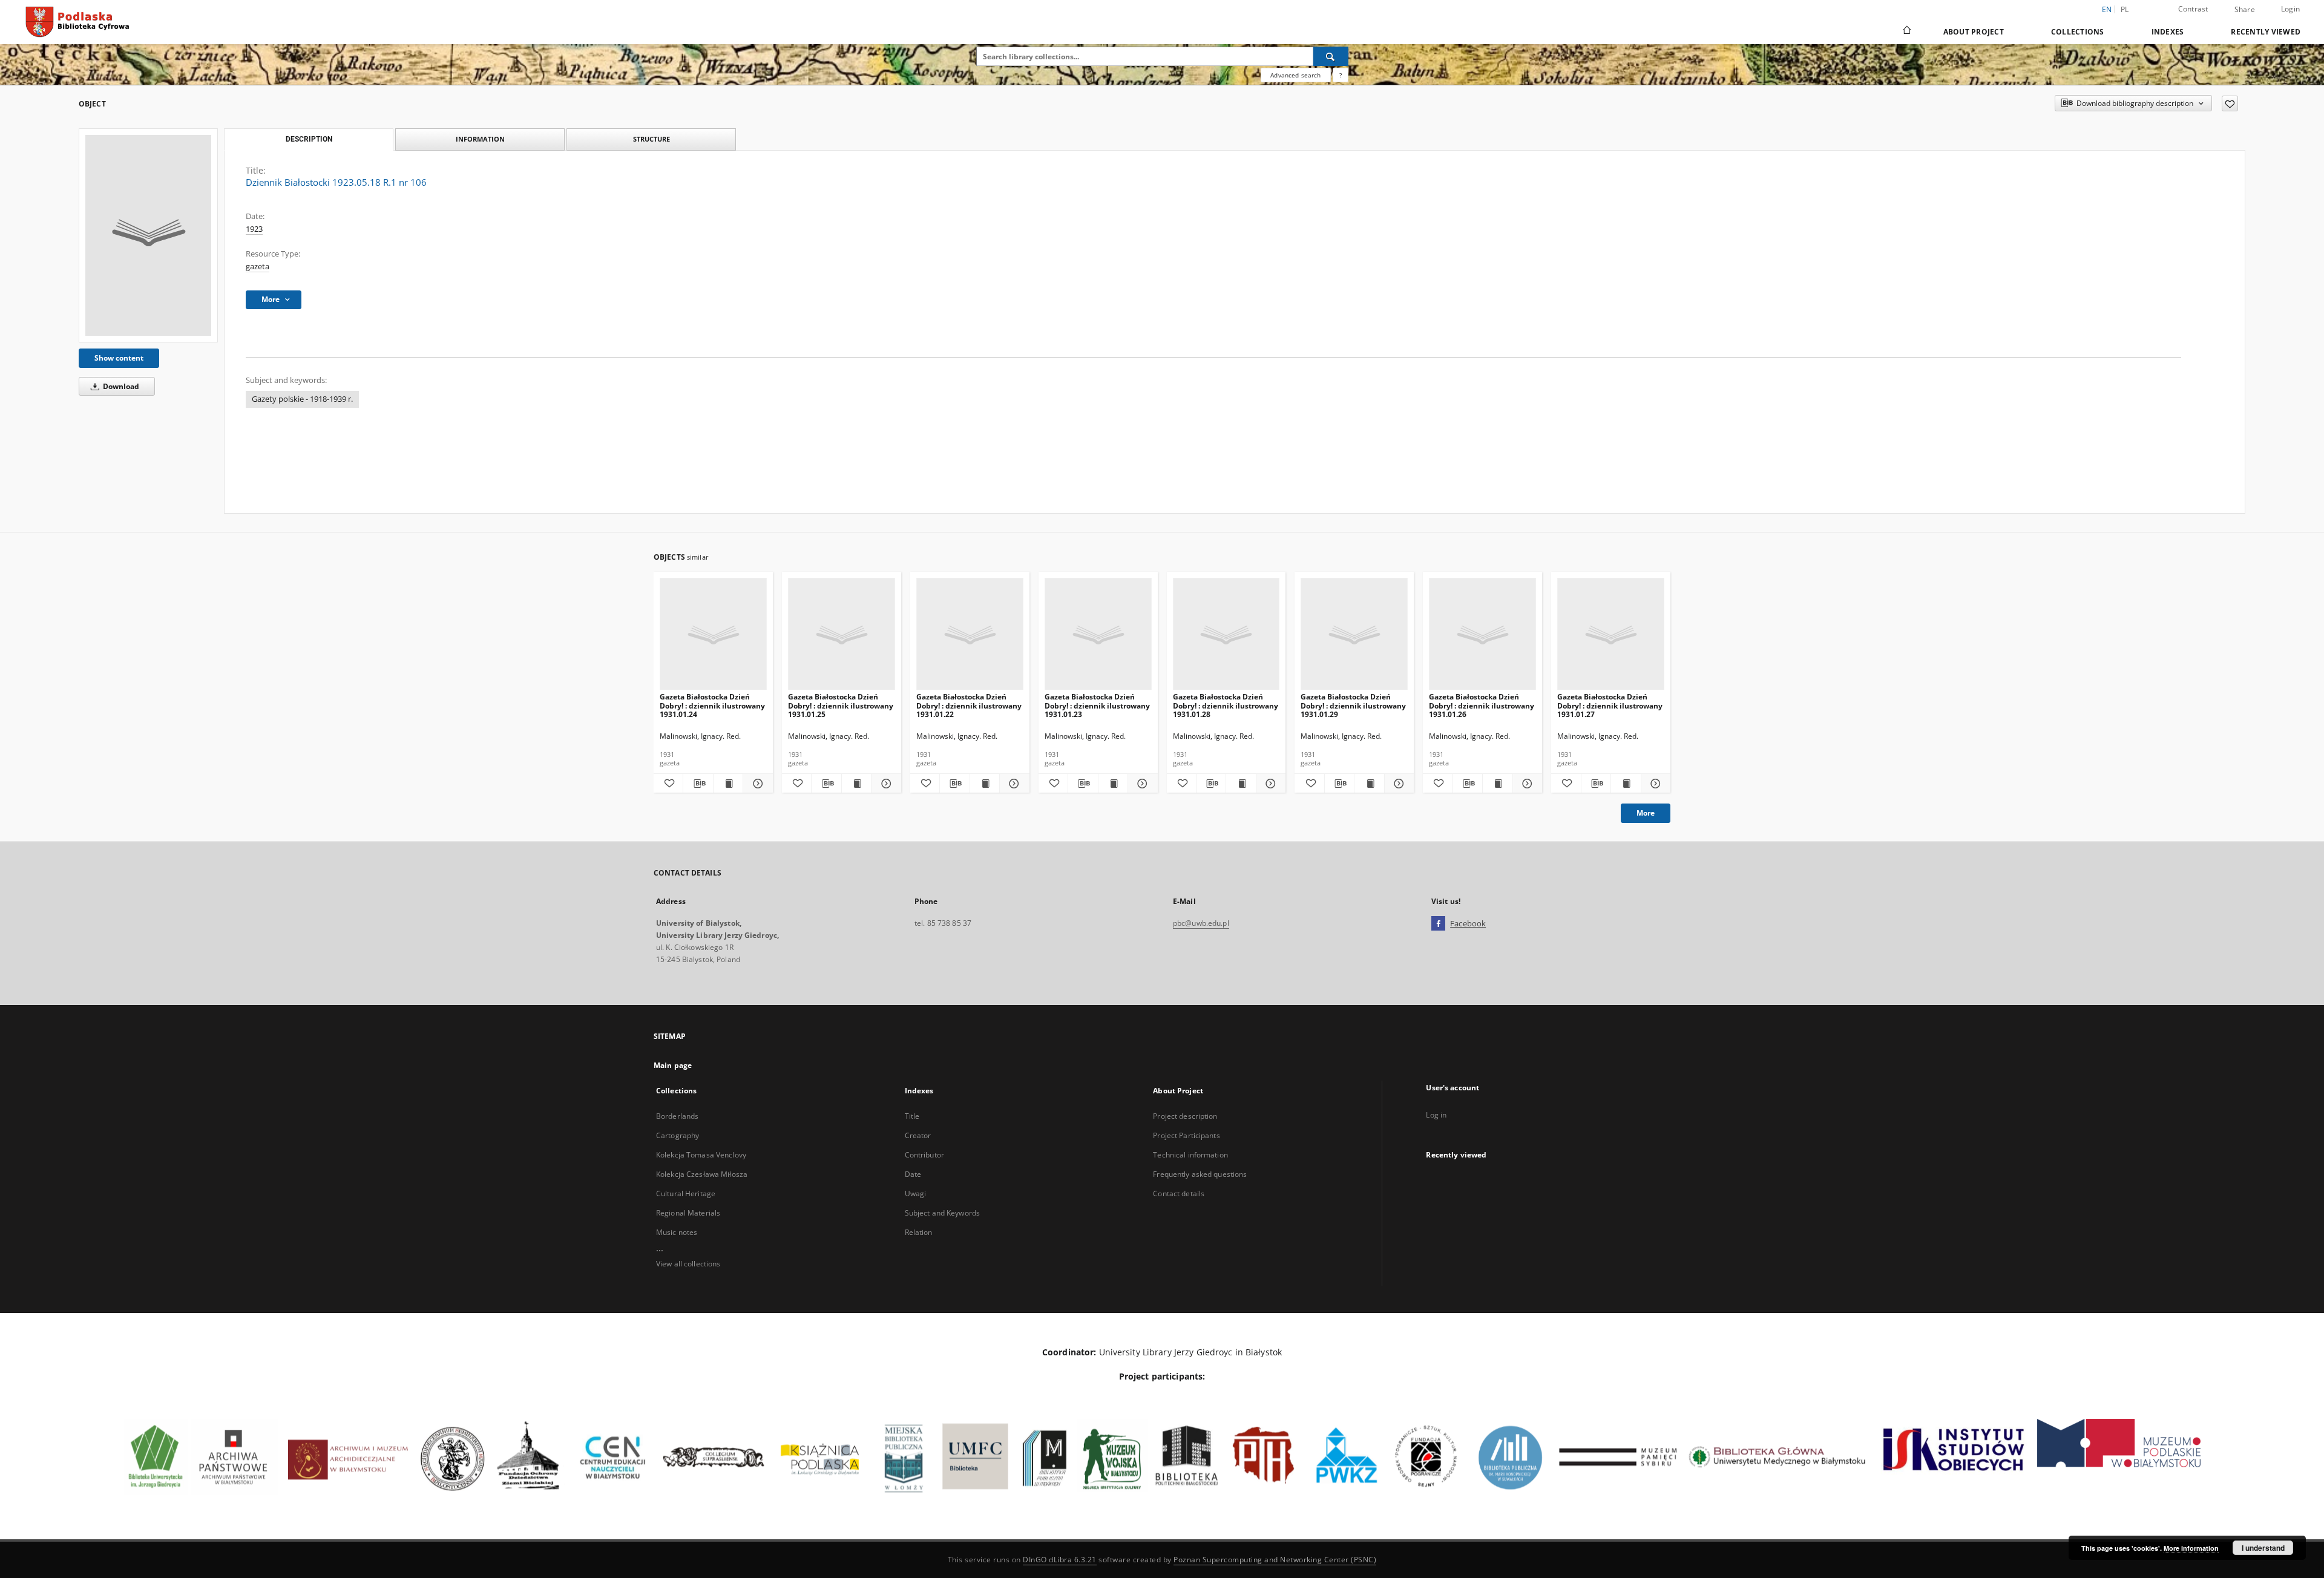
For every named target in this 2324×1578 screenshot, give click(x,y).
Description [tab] (309, 139)
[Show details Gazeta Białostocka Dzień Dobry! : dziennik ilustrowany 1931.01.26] (1526, 784)
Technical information (1190, 1155)
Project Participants (1186, 1135)
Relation (919, 1232)
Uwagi (916, 1193)
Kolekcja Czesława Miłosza (702, 1174)
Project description (1185, 1116)
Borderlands (677, 1116)
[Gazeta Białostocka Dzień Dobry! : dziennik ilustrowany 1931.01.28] (1226, 634)
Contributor (924, 1155)
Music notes (677, 1232)
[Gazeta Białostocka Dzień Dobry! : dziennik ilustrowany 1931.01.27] (1611, 634)
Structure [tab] (652, 139)
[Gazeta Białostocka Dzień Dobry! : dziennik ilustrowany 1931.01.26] (1482, 634)
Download (120, 386)
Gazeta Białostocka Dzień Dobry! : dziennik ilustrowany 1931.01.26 (1482, 705)
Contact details (1179, 1193)
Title (912, 1116)
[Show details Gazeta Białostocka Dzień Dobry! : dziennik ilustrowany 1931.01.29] (1397, 784)
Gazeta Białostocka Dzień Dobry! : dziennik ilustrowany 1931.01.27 (1610, 705)
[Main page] (1906, 31)
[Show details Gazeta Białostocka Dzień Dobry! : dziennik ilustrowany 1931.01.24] (756, 784)
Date (913, 1174)
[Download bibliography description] (698, 784)
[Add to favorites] (2230, 103)
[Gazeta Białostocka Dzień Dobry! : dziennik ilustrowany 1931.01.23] (1098, 634)
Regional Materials (688, 1213)
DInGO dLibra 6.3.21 (1060, 1560)
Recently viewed (2266, 32)
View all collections (688, 1264)
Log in (1436, 1115)
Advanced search (1295, 75)
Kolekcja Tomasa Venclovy (701, 1155)
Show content (119, 358)
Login (2290, 9)
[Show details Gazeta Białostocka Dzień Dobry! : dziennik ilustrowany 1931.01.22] (1013, 784)
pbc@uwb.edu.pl (1201, 923)
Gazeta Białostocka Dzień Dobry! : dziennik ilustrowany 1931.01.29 (1353, 705)
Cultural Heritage (686, 1193)
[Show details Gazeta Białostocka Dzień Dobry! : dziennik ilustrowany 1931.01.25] (884, 784)
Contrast (2193, 9)
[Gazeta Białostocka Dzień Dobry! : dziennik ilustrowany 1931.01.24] (713, 634)
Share (2245, 10)
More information (2191, 1548)
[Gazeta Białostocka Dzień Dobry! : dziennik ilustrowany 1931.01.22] (970, 634)
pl (2125, 9)
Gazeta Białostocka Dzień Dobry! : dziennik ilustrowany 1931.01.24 (712, 705)
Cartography (678, 1135)
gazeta (258, 267)
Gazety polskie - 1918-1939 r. (302, 399)
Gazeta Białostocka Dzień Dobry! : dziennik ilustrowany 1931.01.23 (1097, 705)
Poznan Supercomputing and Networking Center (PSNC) (1275, 1560)
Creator (918, 1135)
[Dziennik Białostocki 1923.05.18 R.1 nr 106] (148, 235)
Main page (673, 1065)
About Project (1974, 32)
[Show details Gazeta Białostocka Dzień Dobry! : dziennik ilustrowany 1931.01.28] (1269, 784)
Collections (2078, 32)
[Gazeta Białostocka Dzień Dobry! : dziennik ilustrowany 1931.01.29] (1354, 634)
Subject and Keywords (942, 1213)
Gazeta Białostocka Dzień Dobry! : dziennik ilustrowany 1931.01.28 (1226, 705)
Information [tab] (480, 139)
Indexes (2168, 32)
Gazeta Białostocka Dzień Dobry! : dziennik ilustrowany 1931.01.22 (969, 705)
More (1646, 813)
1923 (254, 229)
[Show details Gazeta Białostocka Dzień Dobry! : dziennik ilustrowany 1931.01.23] (1141, 784)
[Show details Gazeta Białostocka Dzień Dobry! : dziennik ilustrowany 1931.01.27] (1654, 784)
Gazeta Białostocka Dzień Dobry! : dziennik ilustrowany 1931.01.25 (841, 705)
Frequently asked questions (1200, 1174)
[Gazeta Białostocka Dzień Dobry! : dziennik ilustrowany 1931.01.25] (842, 634)
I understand (2263, 1548)
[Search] (1331, 56)
